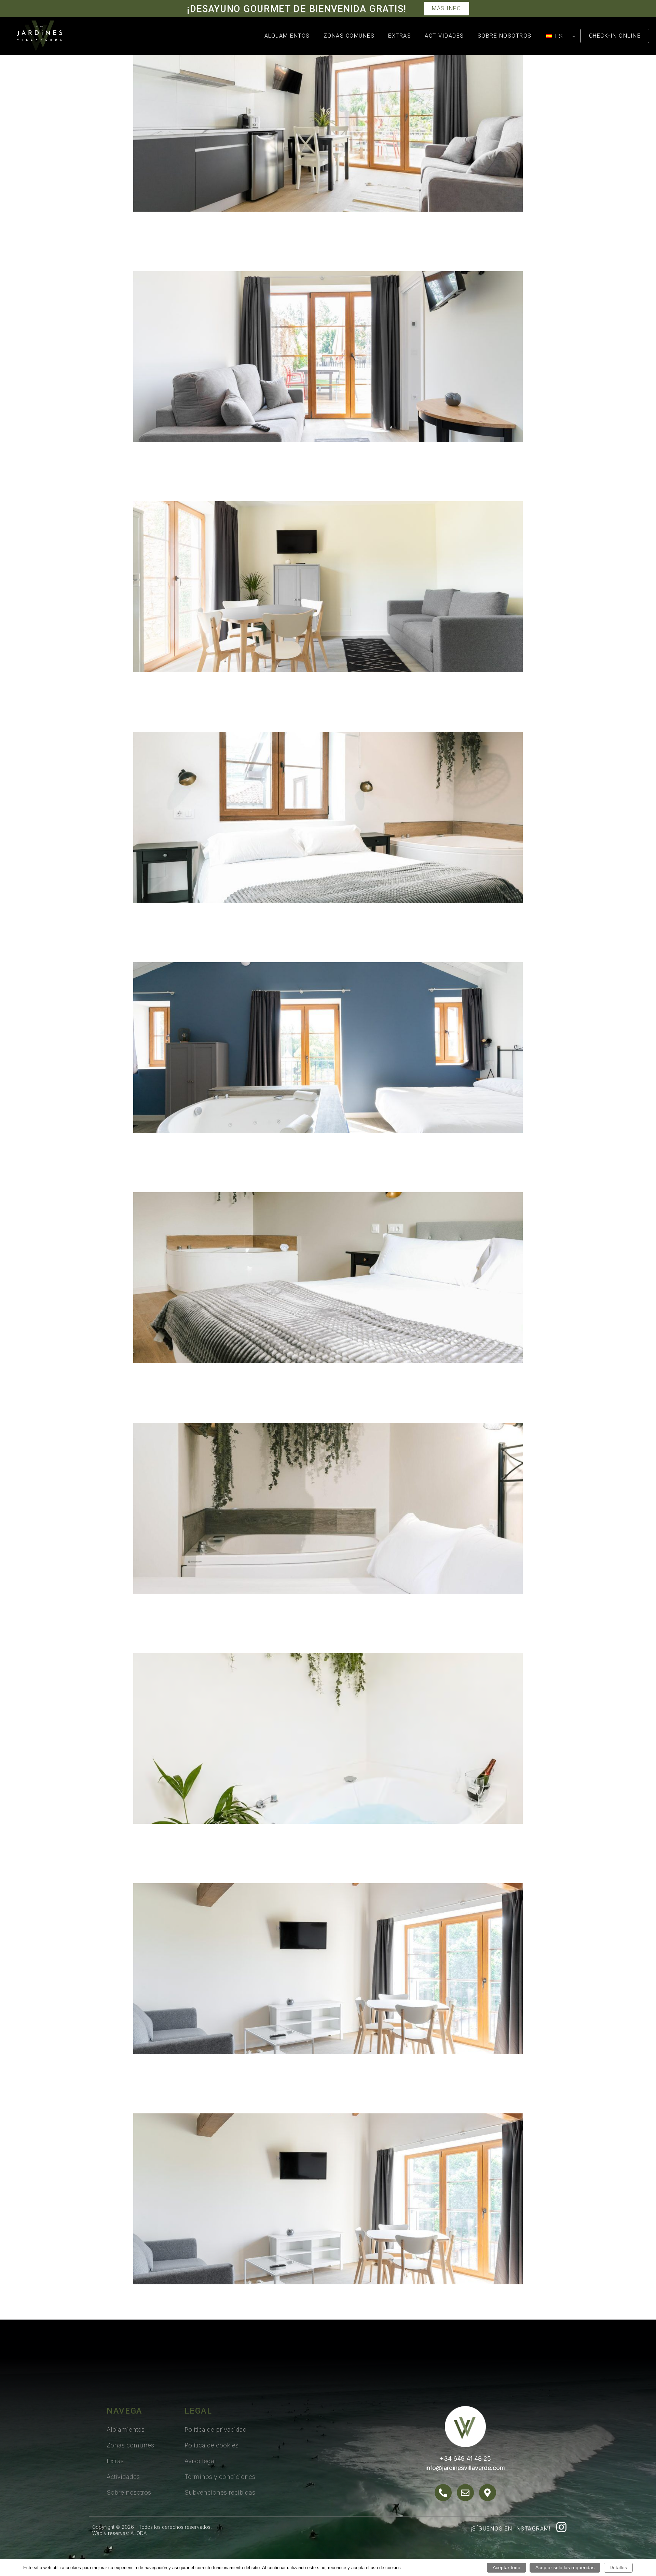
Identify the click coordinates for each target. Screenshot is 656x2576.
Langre (159, 256)
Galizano (166, 486)
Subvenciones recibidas (220, 2492)
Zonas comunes (349, 36)
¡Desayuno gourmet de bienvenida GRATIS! (297, 9)
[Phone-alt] (443, 2493)
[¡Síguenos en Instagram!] (561, 2527)
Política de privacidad (216, 2429)
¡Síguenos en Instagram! (511, 2529)
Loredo (159, 2098)
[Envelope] (465, 2493)
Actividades (444, 36)
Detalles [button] (618, 2567)
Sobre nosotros (505, 36)
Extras (400, 36)
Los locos (168, 1638)
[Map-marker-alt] (488, 2493)
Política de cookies (211, 2445)
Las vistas (170, 947)
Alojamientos (287, 36)
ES (558, 36)
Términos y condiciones (220, 2477)
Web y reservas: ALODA (119, 2533)
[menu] (559, 36)
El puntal (166, 717)
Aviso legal (200, 2461)
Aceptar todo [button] (507, 2567)
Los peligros (178, 1407)
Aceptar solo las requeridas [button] (565, 2567)
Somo (154, 1868)
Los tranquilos (186, 1177)
